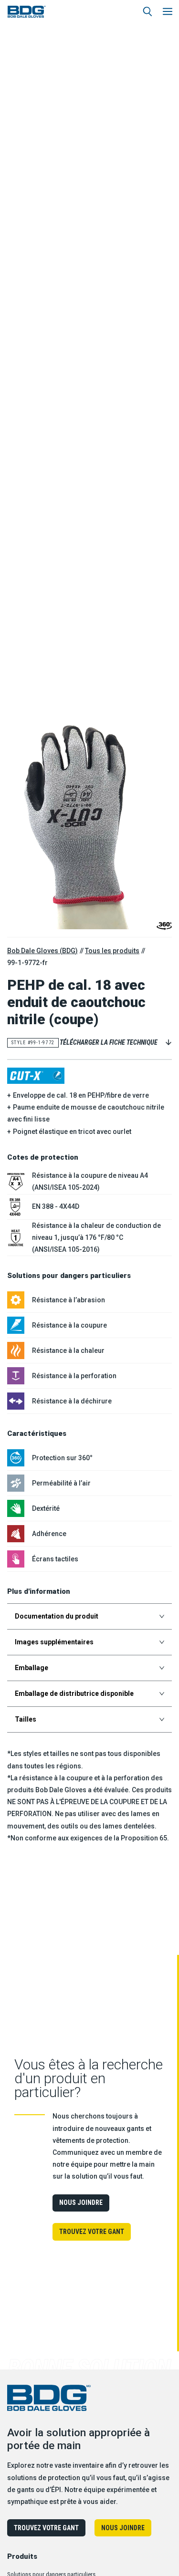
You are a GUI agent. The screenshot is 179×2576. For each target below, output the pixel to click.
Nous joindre (81, 2202)
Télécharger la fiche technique (109, 1042)
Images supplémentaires (54, 1642)
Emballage (32, 1668)
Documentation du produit (57, 1616)
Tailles (26, 1719)
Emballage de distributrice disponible (74, 1693)
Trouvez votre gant (92, 2232)
